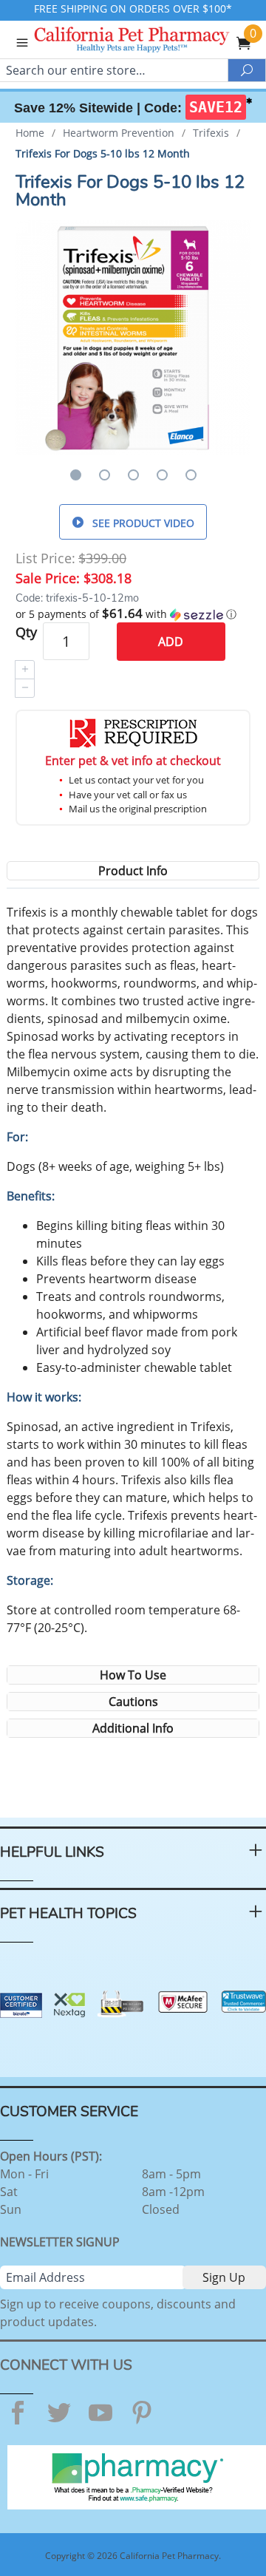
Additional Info (133, 1728)
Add (171, 642)
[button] (133, 614)
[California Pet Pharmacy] (152, 41)
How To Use (133, 1675)
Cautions (133, 1702)
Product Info (133, 871)
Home (30, 133)
